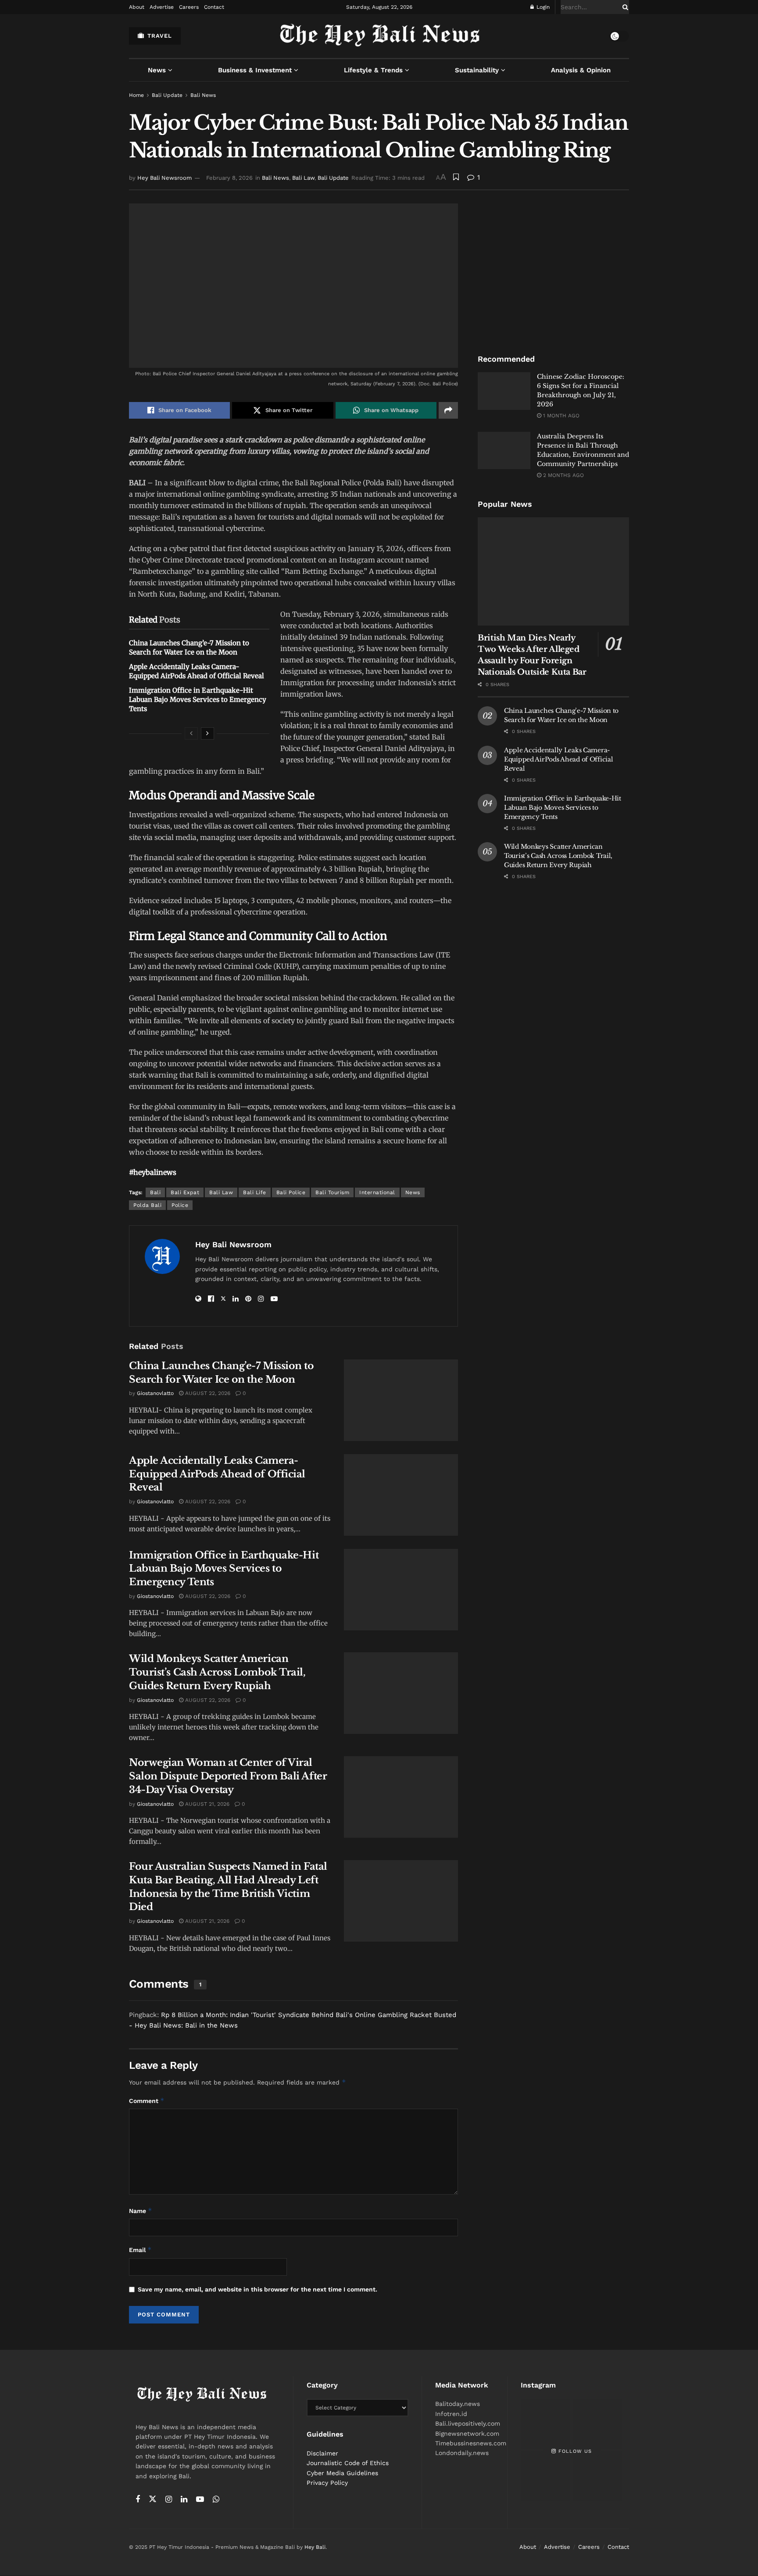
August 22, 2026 (207, 1393)
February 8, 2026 (229, 178)
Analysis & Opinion (581, 70)
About (137, 7)
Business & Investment (255, 70)
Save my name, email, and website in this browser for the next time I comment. (257, 2289)
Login (542, 7)
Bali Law (303, 178)
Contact (214, 7)
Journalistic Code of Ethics (348, 2463)
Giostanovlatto (155, 1393)
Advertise (162, 7)
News (157, 70)
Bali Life (255, 1192)
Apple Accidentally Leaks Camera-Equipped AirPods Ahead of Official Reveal (217, 1474)
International (377, 1192)
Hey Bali (315, 2548)
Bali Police (291, 1192)
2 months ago (563, 475)
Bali (155, 1192)
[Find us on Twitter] (153, 2499)
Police (180, 1205)
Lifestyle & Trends (373, 70)
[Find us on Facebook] (138, 2500)
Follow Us (574, 2451)
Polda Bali (147, 1205)
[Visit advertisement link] (553, 269)
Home (136, 95)
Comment (147, 2101)
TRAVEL (159, 36)
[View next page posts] (207, 733)
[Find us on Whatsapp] (216, 2500)
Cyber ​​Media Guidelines (342, 2473)
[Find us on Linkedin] (184, 2500)
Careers (189, 7)
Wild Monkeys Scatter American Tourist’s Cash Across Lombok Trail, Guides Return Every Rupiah (217, 1672)
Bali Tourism (332, 1192)
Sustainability (477, 70)
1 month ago (560, 416)
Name (141, 2211)
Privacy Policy (327, 2483)
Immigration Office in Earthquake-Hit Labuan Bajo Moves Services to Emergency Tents (198, 699)
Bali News (203, 95)
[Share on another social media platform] (448, 410)
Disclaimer (322, 2453)
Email (140, 2250)
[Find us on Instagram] (169, 2500)
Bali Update (167, 95)
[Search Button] (624, 7)
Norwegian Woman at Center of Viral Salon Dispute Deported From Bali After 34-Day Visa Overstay (228, 1776)
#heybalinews (153, 1172)
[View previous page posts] (191, 733)
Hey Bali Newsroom (164, 178)
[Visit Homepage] (379, 36)
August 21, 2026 (206, 1804)
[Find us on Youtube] (200, 2500)
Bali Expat (185, 1192)
